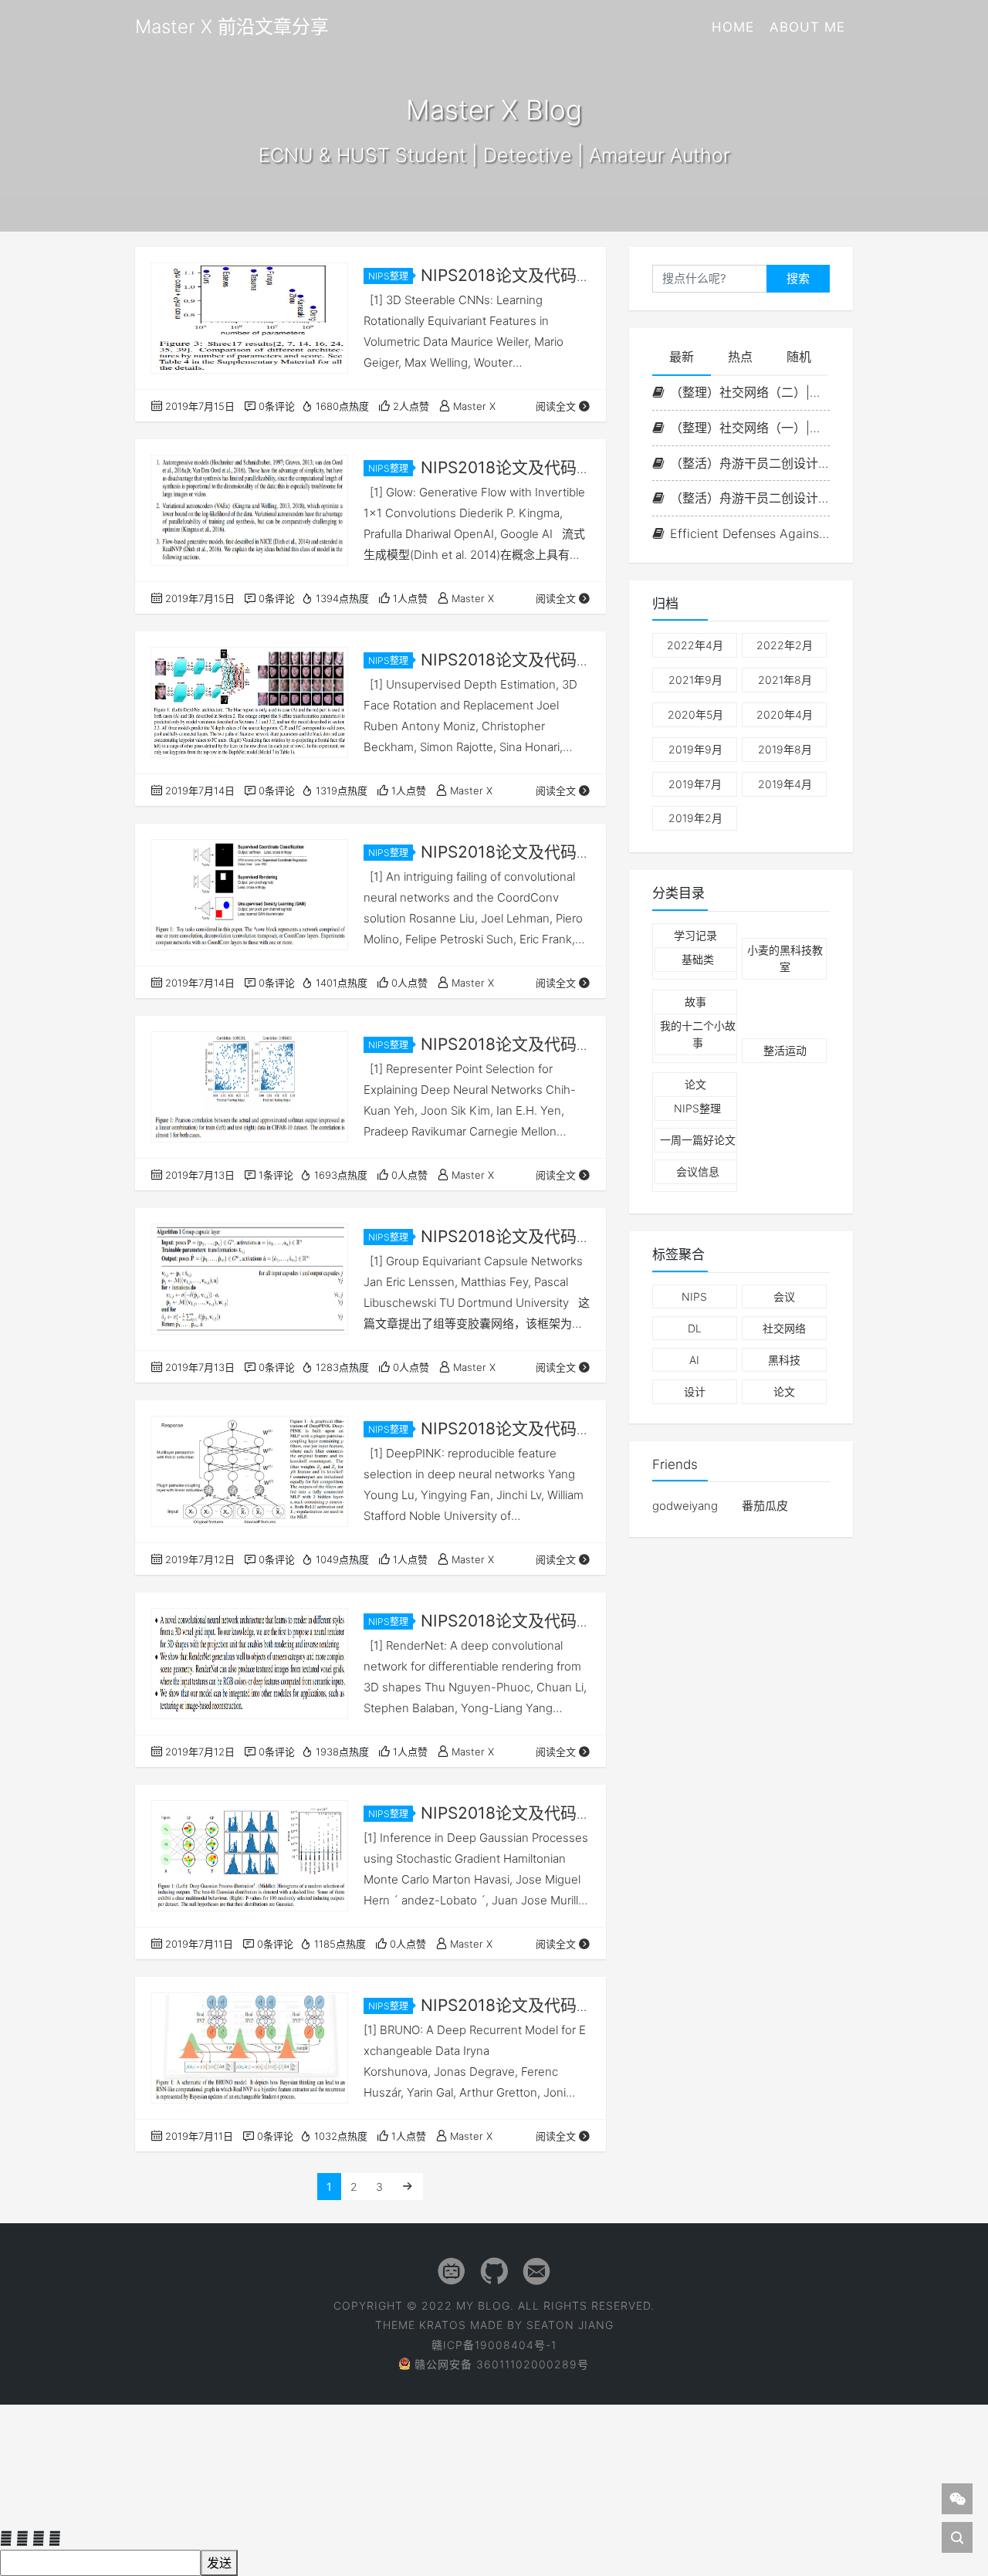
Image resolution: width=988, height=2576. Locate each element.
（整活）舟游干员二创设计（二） (750, 463)
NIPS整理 (388, 276)
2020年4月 (785, 714)
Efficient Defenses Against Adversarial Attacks (750, 533)
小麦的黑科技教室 (785, 958)
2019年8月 (785, 749)
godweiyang (685, 1506)
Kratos (443, 2325)
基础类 (698, 959)
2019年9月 (695, 749)
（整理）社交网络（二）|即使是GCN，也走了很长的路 (750, 392)
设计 (695, 1392)
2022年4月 (695, 646)
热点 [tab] (740, 357)
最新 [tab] (682, 357)
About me (807, 27)
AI (694, 1361)
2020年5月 (695, 714)
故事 (695, 1002)
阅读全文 (556, 406)
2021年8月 (785, 680)
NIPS (694, 1296)
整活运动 (785, 1050)
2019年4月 (785, 784)
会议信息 (698, 1172)
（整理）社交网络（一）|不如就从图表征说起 (750, 428)
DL (695, 1328)
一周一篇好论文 (698, 1141)
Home (733, 27)
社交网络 (784, 1328)
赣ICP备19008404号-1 (494, 2345)
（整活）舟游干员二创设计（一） (750, 499)
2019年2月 (695, 819)
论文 (695, 1085)
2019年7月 (695, 784)
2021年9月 (695, 680)
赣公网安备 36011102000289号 (502, 2364)
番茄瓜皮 (765, 1506)
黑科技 (784, 1361)
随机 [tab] (799, 357)
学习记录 (695, 935)
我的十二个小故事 (698, 1034)
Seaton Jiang (570, 2325)
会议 (784, 1296)
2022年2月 (785, 646)
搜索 (798, 278)
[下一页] (408, 2187)
